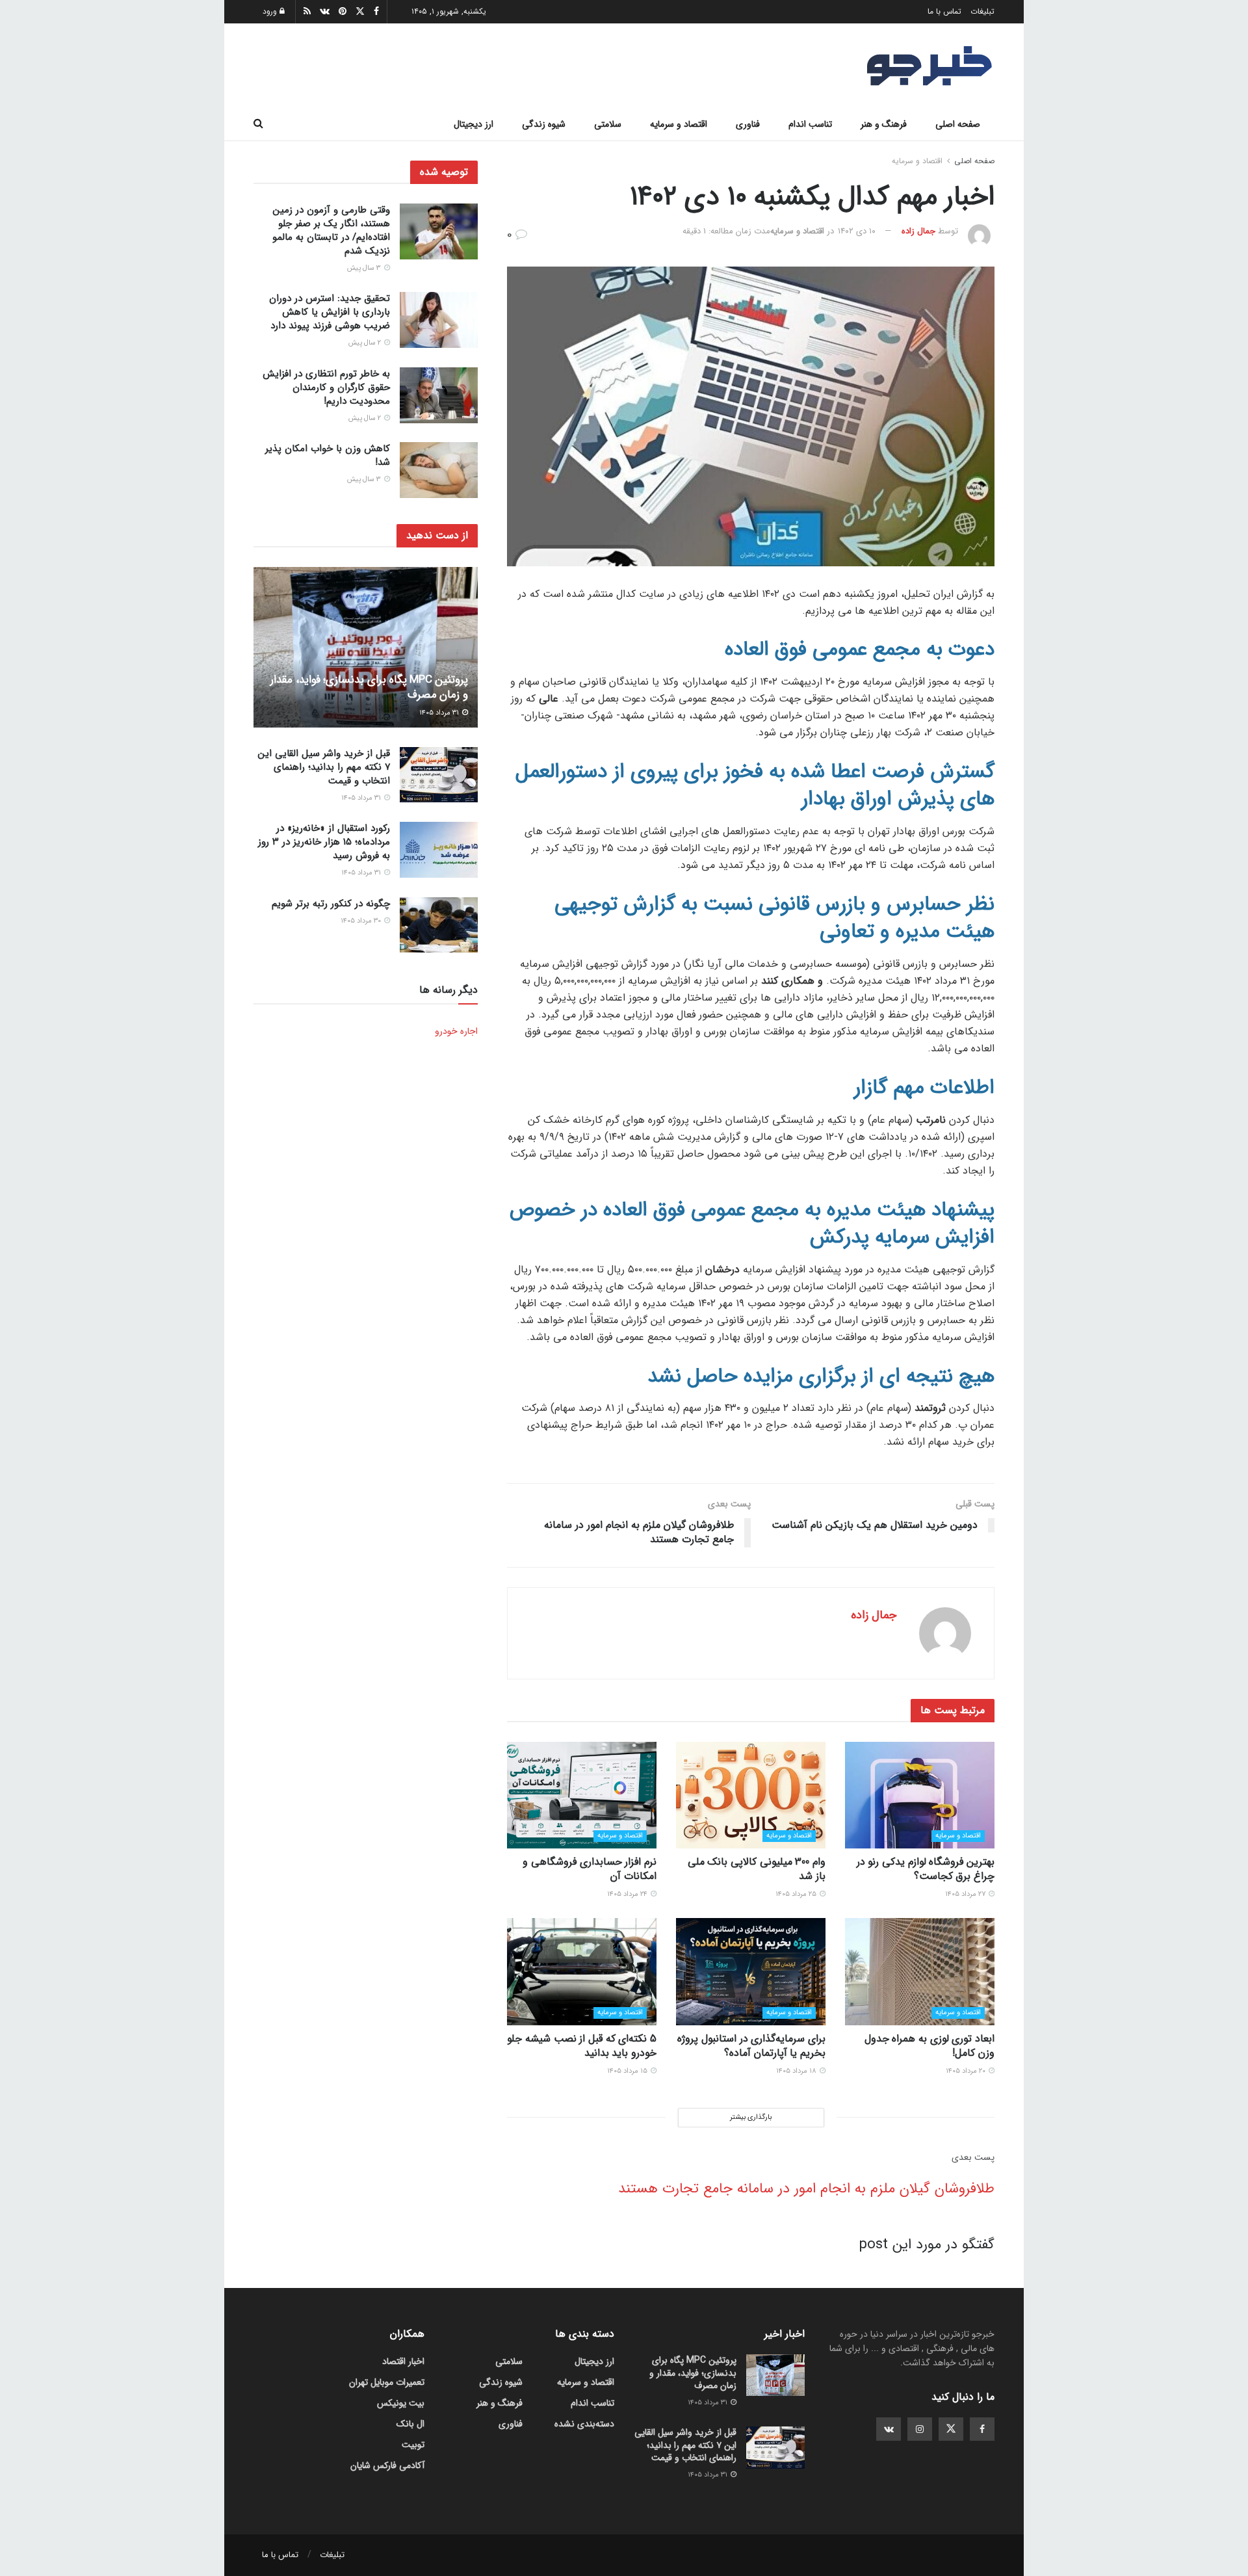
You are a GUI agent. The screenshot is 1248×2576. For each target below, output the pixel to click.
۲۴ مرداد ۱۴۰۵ (628, 1894)
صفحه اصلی (958, 124)
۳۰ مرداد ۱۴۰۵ (362, 921)
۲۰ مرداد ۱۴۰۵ (967, 2071)
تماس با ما (944, 11)
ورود (271, 11)
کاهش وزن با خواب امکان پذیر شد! (328, 455)
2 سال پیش (366, 343)
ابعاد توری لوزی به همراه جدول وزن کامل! (929, 2046)
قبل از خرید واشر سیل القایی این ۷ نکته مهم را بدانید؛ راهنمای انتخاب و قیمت (324, 767)
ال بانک (410, 2424)
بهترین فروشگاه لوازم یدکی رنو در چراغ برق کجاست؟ (926, 1869)
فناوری (748, 124)
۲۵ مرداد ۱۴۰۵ (797, 1894)
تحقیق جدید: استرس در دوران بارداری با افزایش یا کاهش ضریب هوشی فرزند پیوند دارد (330, 312)
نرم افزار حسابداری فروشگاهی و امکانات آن (590, 1869)
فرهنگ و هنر (884, 124)
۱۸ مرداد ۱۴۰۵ (797, 2071)
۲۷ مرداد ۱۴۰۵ (966, 1894)
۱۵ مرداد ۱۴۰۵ (628, 2071)
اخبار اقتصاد (403, 2361)
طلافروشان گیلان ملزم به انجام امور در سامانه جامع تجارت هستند (806, 2188)
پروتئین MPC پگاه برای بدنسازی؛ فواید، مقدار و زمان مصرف (369, 688)
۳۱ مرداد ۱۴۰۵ (440, 713)
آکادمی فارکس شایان (387, 2465)
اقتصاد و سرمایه (679, 124)
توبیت (413, 2445)
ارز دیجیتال (474, 124)
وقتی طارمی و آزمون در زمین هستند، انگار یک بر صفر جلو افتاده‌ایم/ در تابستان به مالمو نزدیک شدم (331, 230)
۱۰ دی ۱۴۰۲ (857, 231)
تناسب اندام (810, 124)
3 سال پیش (365, 268)
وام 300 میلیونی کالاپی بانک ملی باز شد (757, 1869)
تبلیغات (982, 11)
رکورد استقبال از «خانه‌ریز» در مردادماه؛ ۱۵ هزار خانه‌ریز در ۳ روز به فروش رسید (324, 842)
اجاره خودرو (456, 1031)
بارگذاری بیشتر (751, 2117)
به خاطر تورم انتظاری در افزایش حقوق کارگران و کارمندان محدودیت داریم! (326, 388)
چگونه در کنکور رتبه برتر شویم (331, 904)
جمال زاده (918, 231)
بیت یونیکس (401, 2403)
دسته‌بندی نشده (584, 2424)
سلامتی (608, 124)
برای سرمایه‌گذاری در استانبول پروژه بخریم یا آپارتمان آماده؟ (751, 2046)
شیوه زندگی (544, 124)
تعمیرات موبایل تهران (387, 2382)
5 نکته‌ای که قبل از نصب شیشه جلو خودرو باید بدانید (582, 2046)
